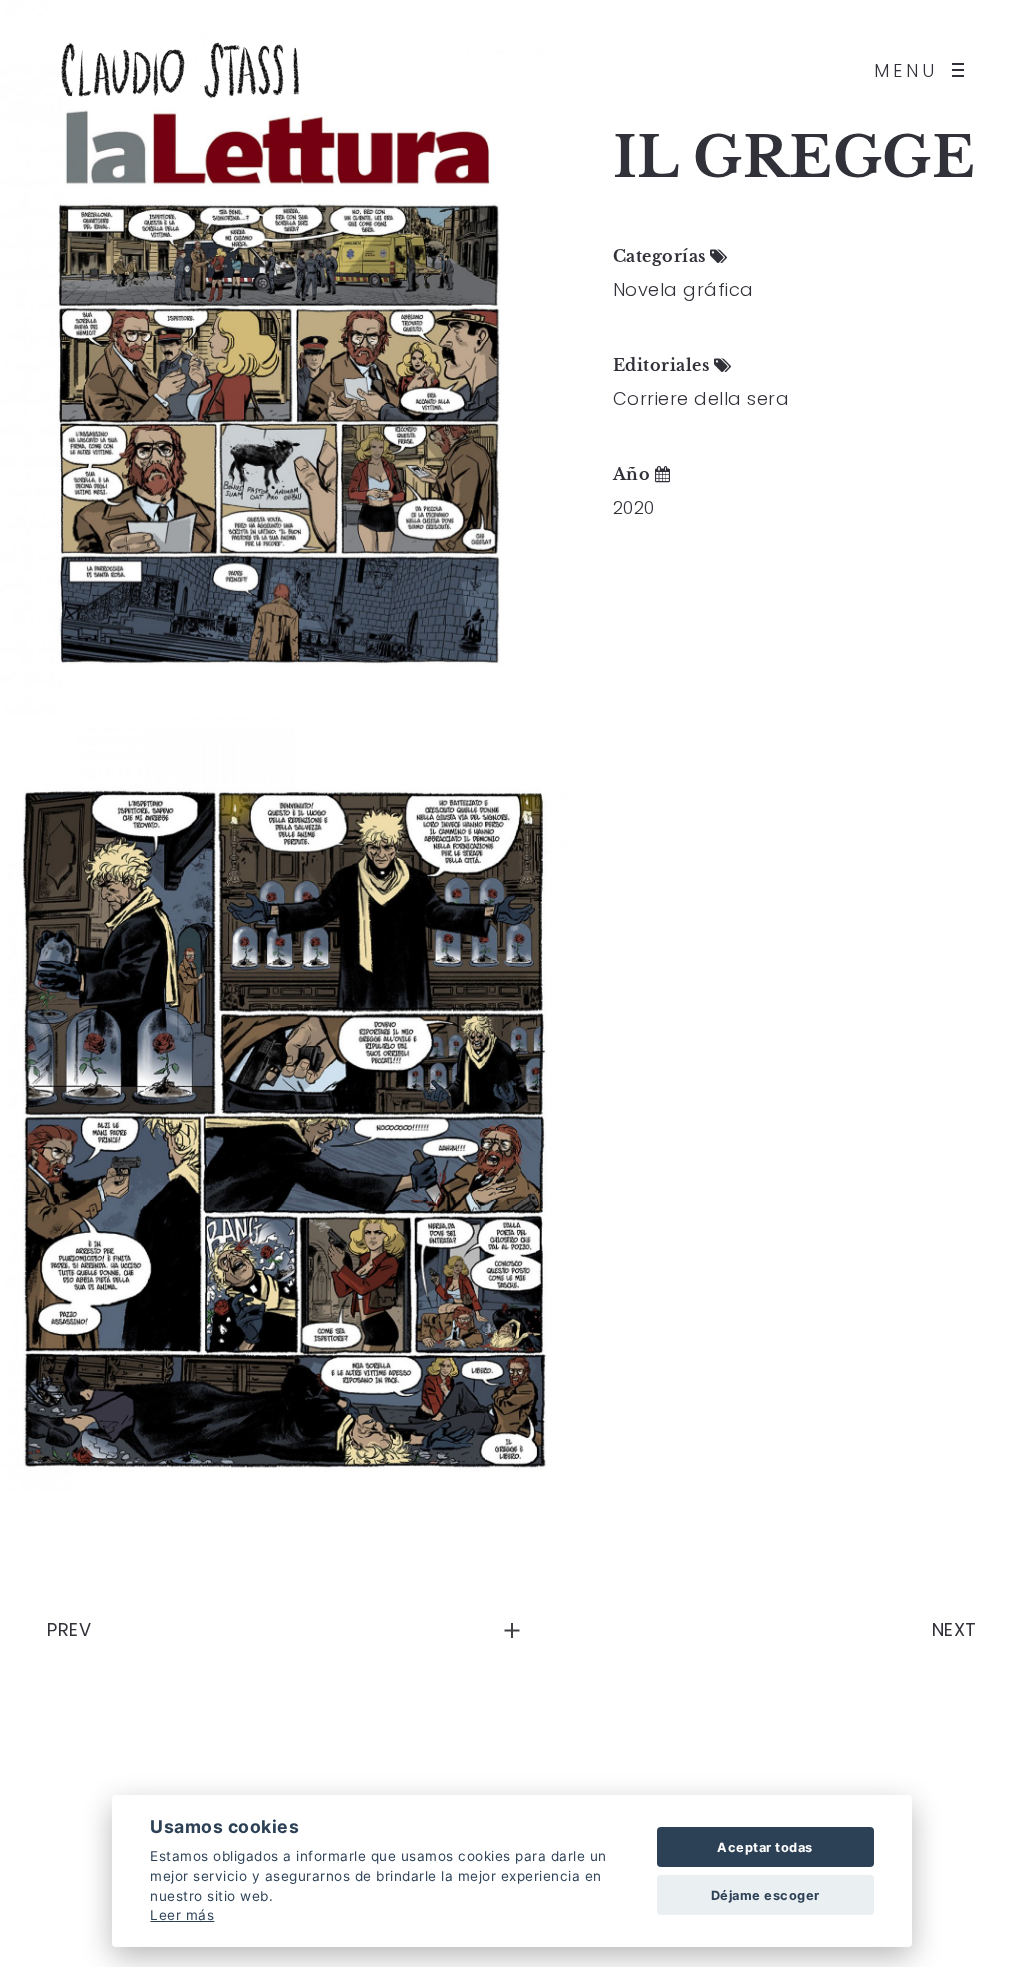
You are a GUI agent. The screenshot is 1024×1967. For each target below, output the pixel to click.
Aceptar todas (765, 1847)
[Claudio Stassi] (180, 70)
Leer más (182, 1915)
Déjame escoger (765, 1895)
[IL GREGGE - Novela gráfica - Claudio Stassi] (286, 358)
